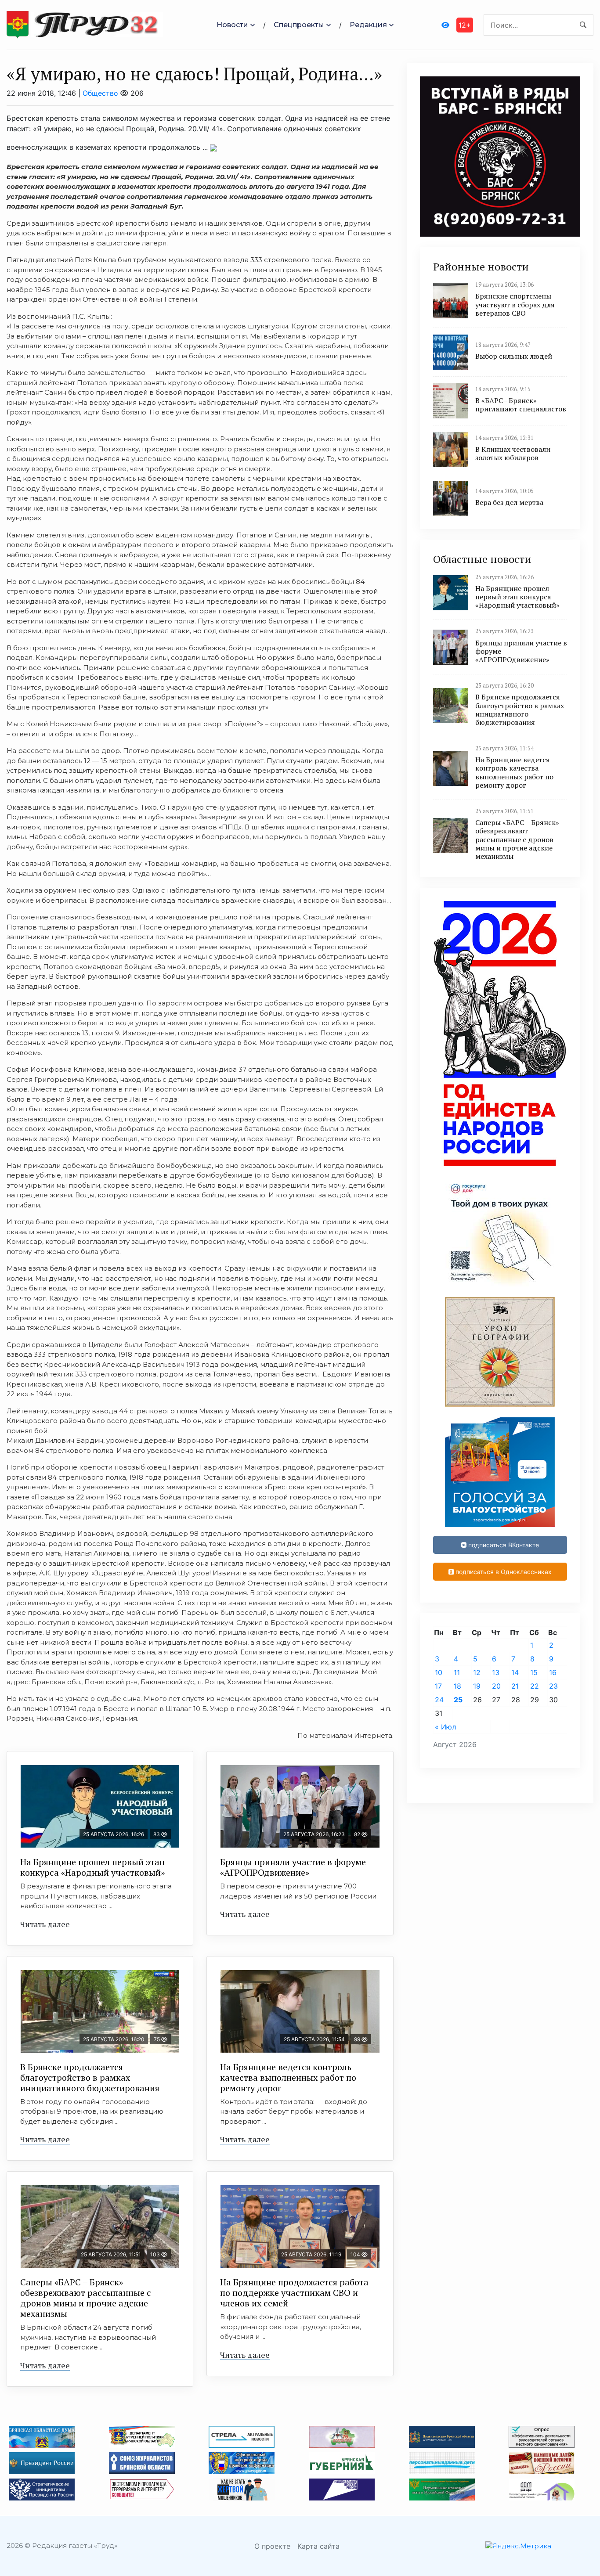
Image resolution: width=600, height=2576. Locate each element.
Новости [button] (232, 25)
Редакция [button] (368, 25)
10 (439, 1672)
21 (515, 1686)
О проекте (272, 2546)
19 (477, 1686)
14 (515, 1672)
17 (438, 1686)
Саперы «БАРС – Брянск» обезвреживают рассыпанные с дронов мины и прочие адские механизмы (86, 2298)
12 (477, 1672)
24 (439, 1700)
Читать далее (45, 1924)
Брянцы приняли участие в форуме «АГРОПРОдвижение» (293, 1867)
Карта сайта (318, 2546)
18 (457, 1686)
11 (457, 1672)
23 (553, 1686)
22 (535, 1686)
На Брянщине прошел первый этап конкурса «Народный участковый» (92, 1867)
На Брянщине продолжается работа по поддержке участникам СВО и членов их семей (294, 2293)
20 (496, 1686)
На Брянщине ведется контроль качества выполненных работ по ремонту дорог (288, 2077)
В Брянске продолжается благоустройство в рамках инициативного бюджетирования (90, 2077)
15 (534, 1672)
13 (496, 1672)
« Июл (445, 1727)
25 (458, 1700)
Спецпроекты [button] (299, 25)
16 (553, 1672)
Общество (100, 93)
